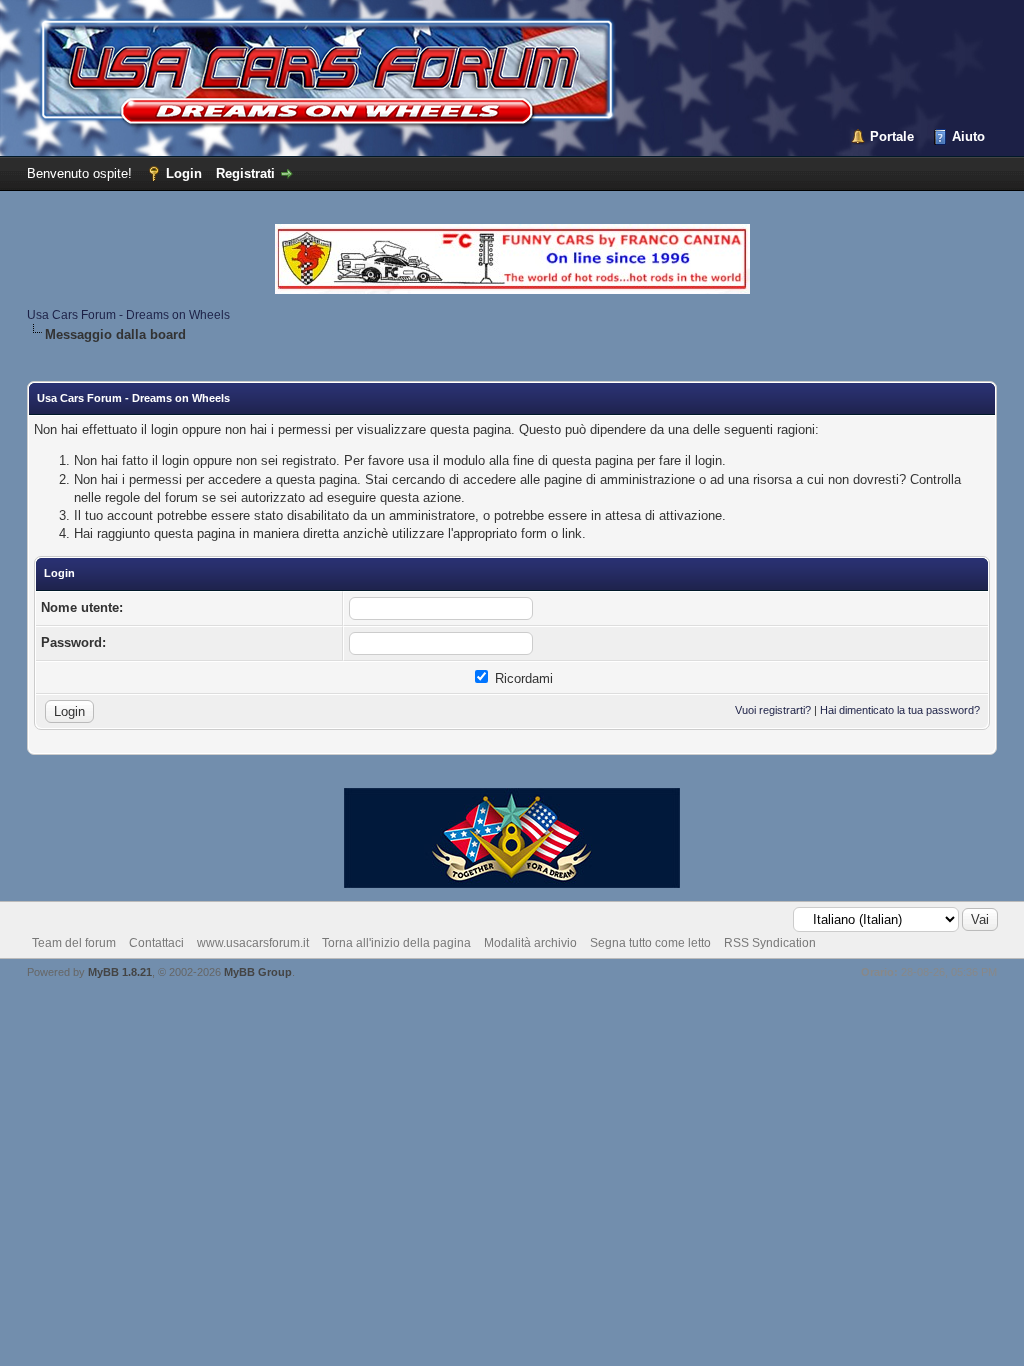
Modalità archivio (530, 943)
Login (184, 173)
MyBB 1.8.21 (120, 972)
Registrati (245, 173)
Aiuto (968, 136)
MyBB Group (258, 972)
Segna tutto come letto (650, 943)
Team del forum (74, 943)
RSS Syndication (770, 943)
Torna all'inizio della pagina (396, 943)
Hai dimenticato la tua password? (900, 710)
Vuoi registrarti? (773, 710)
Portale (892, 136)
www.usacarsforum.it (253, 943)
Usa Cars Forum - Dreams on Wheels (128, 315)
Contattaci (156, 943)
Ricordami (522, 678)
